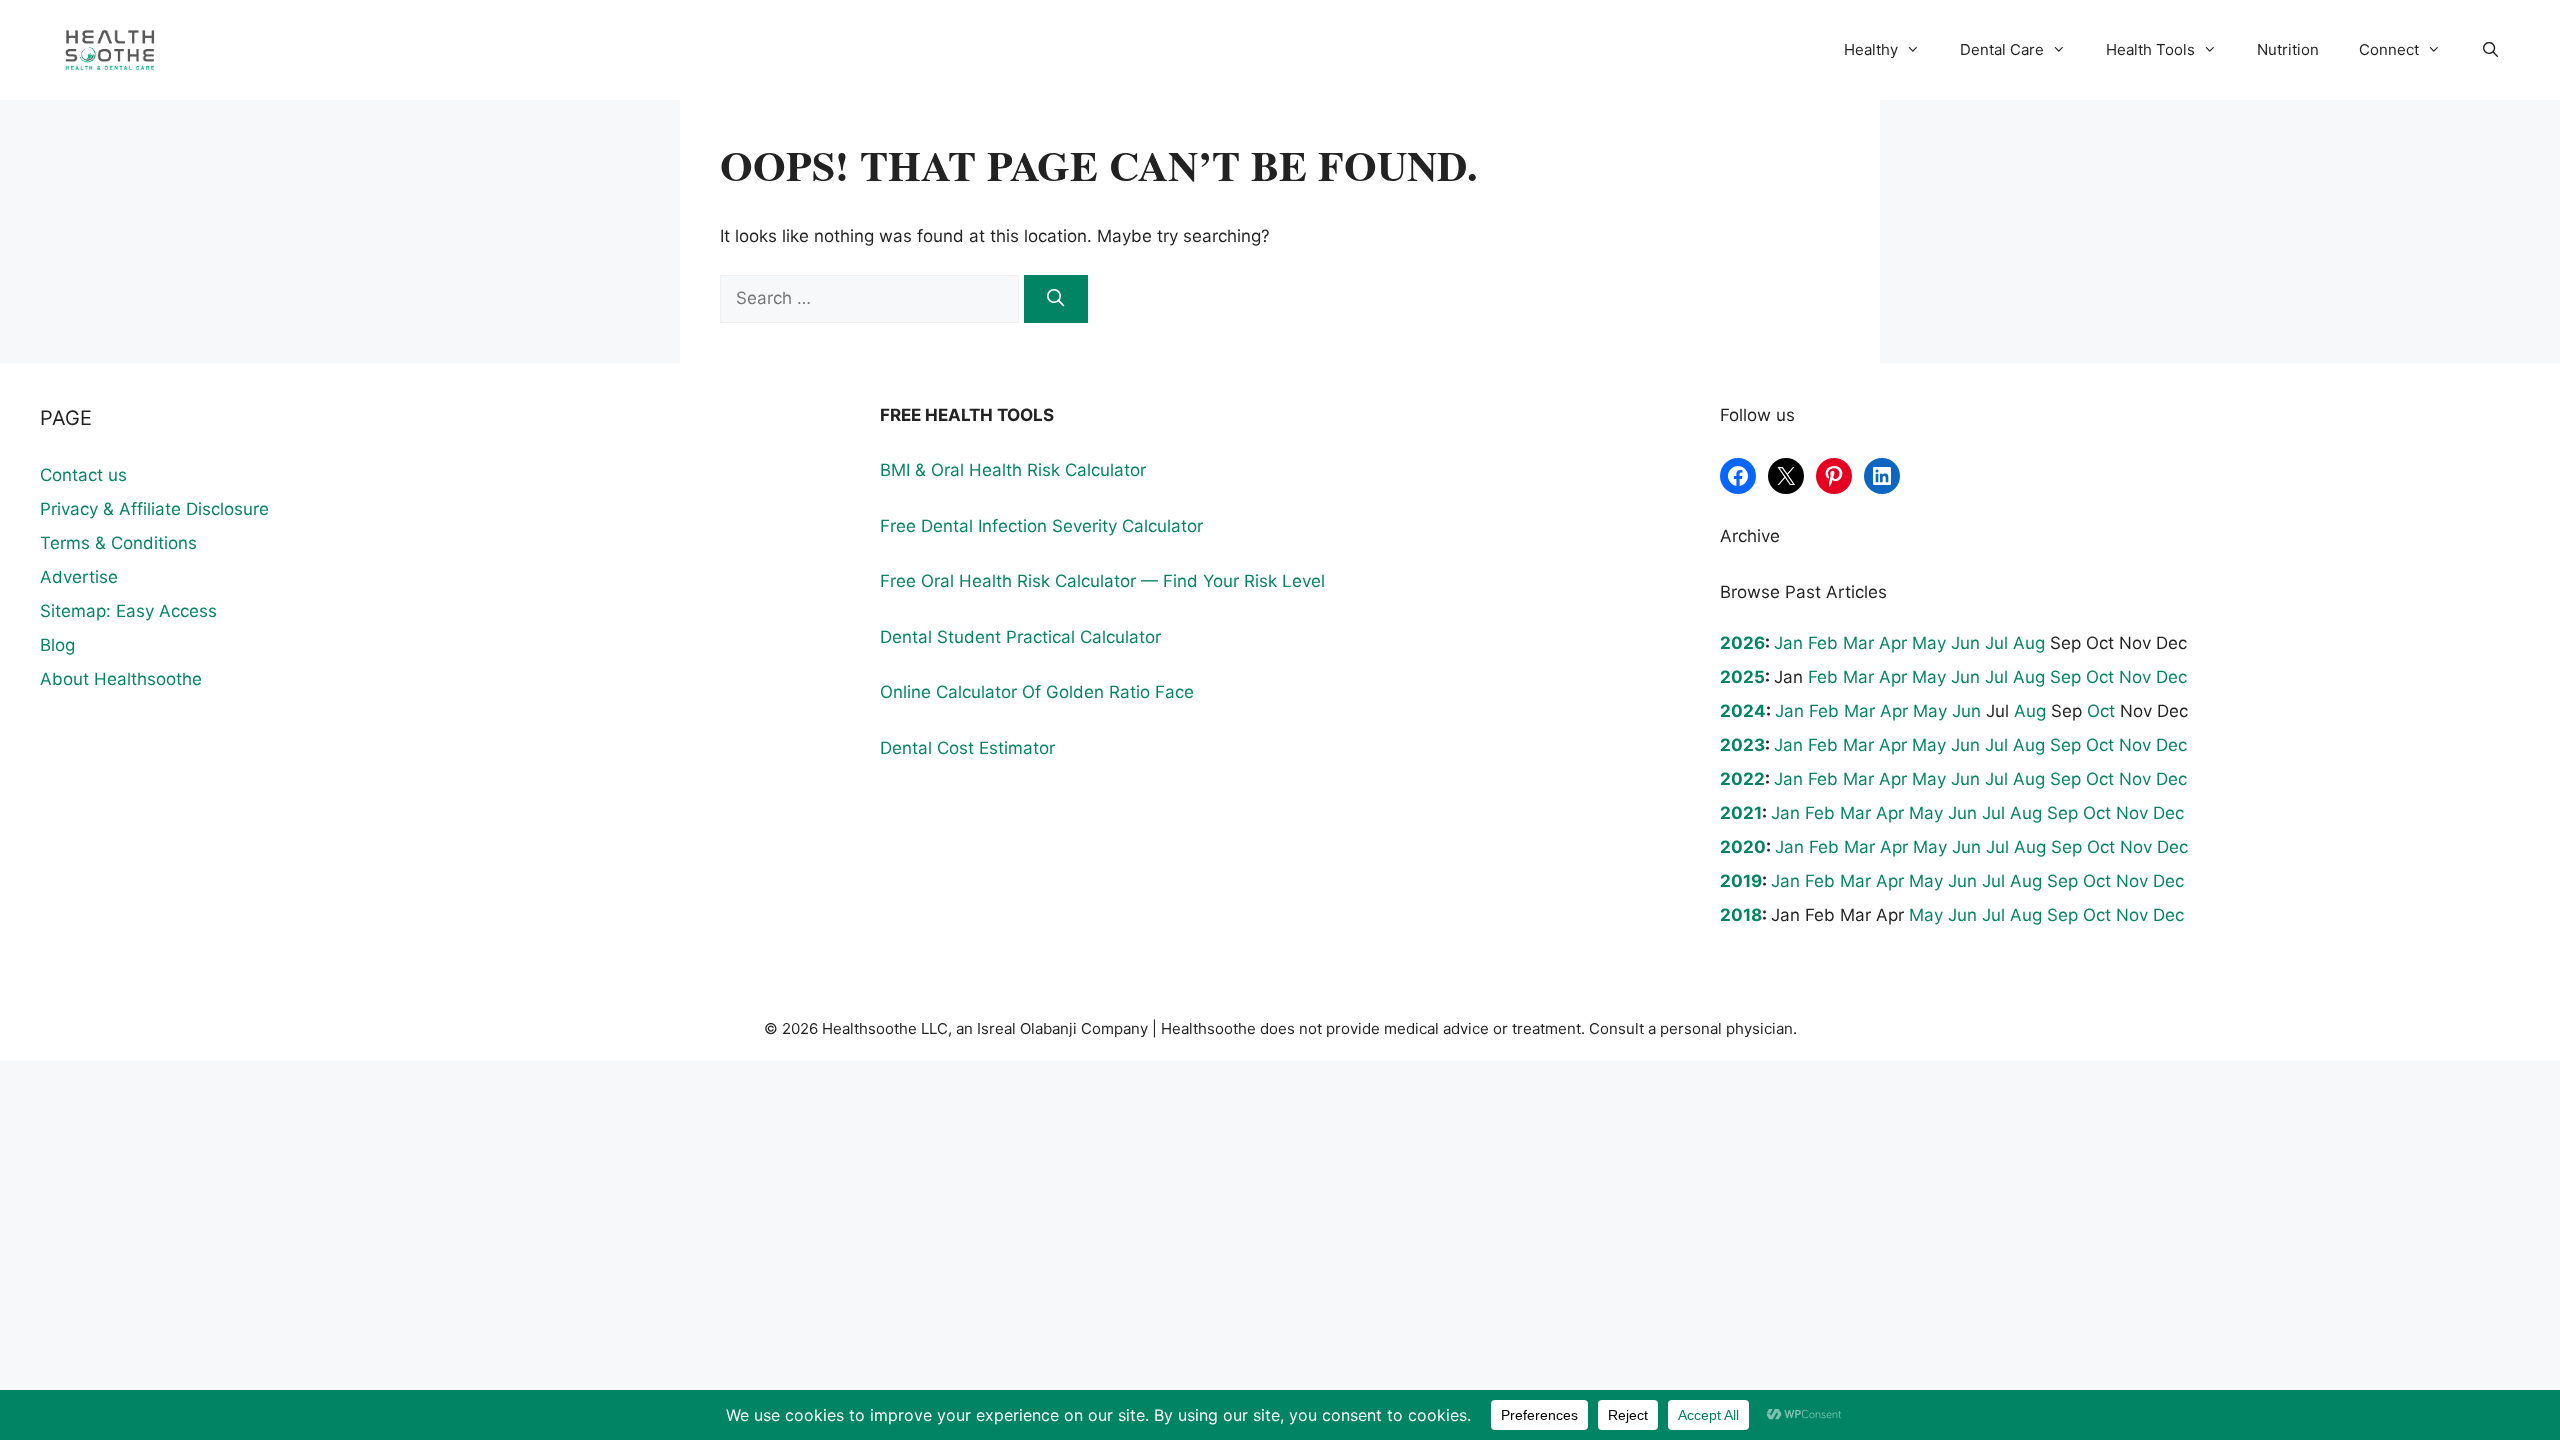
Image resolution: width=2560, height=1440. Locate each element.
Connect (2389, 49)
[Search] (1056, 299)
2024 (1743, 711)
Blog (57, 645)
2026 (1742, 643)
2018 (1741, 915)
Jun (1965, 643)
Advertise (79, 577)
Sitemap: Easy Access (128, 611)
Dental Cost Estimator (967, 748)
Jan (1788, 643)
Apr (1893, 643)
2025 (1742, 677)
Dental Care (2002, 49)
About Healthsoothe (121, 679)
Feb (1823, 643)
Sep (2065, 677)
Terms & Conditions (118, 543)
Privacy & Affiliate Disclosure (154, 509)
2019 (1741, 881)
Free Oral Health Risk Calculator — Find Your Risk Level (1102, 581)
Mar (1858, 643)
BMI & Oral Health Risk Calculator (1013, 470)
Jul (1996, 643)
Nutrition (2288, 49)
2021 (1741, 813)
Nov (2135, 677)
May (1929, 643)
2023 (1742, 745)
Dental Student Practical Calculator (1020, 637)
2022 (1742, 779)
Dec (2171, 677)
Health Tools (2150, 49)
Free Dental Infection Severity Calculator (1041, 526)
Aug (2029, 643)
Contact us (83, 475)
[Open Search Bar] (2490, 50)
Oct (2100, 677)
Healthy (1871, 49)
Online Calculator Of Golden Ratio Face (1037, 692)
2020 (1743, 847)
